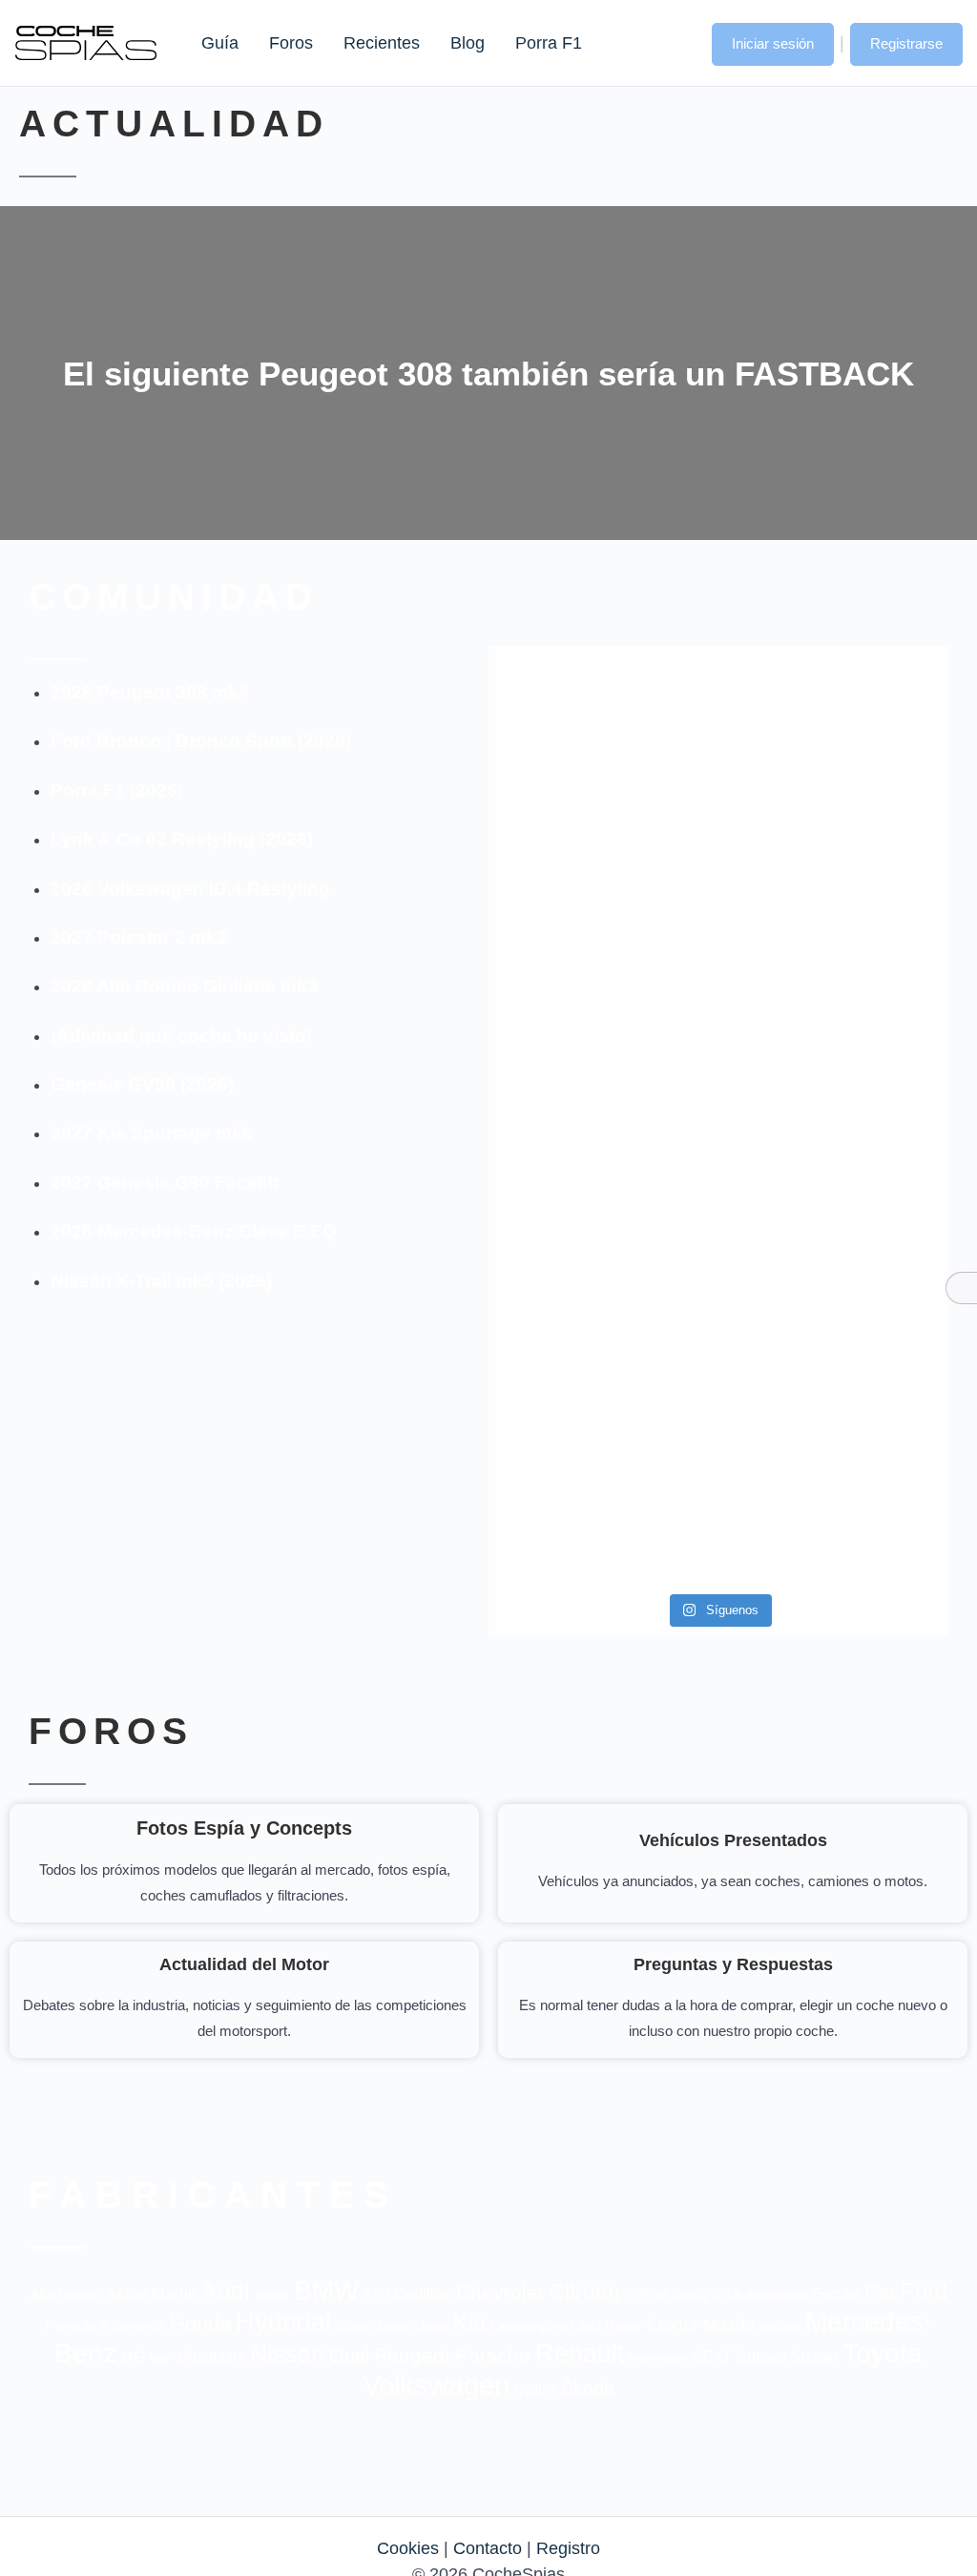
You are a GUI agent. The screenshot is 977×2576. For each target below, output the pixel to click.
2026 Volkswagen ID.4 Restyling (190, 889)
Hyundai (283, 2322)
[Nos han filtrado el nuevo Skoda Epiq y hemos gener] (875, 1411)
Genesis (139, 2326)
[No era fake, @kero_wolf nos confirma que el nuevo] (718, 1320)
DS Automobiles (759, 2295)
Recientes (382, 43)
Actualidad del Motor (244, 1964)
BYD (376, 2295)
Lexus (673, 2325)
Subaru (761, 2357)
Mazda (729, 2325)
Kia (469, 2323)
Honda (200, 2324)
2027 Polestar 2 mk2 (139, 937)
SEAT (712, 2357)
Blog (468, 43)
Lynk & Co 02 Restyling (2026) (182, 839)
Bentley (272, 2296)
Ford (924, 2291)
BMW (326, 2290)
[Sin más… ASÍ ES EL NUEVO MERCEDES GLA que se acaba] (718, 748)
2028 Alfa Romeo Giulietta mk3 (184, 986)
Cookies (408, 2548)
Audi (226, 2291)
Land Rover (607, 2326)
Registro (568, 2548)
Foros (291, 43)
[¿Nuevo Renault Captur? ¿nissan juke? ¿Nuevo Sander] (875, 1066)
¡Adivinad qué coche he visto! (181, 1036)
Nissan (287, 2354)
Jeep (433, 2326)
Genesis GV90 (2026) (142, 1084)
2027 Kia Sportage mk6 (152, 1133)
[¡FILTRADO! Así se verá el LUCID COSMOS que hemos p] (718, 1040)
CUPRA (646, 2295)
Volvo (535, 2389)
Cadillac (423, 2294)
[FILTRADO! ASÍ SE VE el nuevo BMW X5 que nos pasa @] (562, 976)
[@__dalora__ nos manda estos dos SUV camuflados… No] (562, 748)
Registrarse (906, 43)
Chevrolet (500, 2292)
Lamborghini (528, 2327)
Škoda (588, 2388)
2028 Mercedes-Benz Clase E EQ (194, 1231)
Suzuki (814, 2357)
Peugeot (412, 2355)
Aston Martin (151, 2294)
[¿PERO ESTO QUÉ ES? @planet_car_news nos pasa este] (875, 773)
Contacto (488, 2548)
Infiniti (353, 2327)
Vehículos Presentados (733, 1840)
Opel (349, 2356)
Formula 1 (77, 2326)
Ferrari (836, 2294)
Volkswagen (436, 2385)
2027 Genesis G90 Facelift (165, 1183)
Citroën (584, 2292)
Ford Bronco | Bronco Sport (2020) (201, 741)
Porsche (493, 2355)
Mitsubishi (211, 2357)
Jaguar (395, 2327)
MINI (161, 2358)
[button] (678, 42)
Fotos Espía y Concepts (244, 1828)
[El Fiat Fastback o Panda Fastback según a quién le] (562, 1398)
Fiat (880, 2293)
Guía (220, 43)
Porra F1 (548, 43)
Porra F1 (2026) (117, 790)
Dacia (690, 2295)
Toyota (883, 2353)
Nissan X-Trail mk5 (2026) (161, 1281)
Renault (580, 2353)
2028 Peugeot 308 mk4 (150, 692)
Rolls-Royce (658, 2358)
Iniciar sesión (773, 43)
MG (133, 2357)
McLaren (780, 2327)
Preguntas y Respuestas (733, 1964)
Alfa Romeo (66, 2295)
